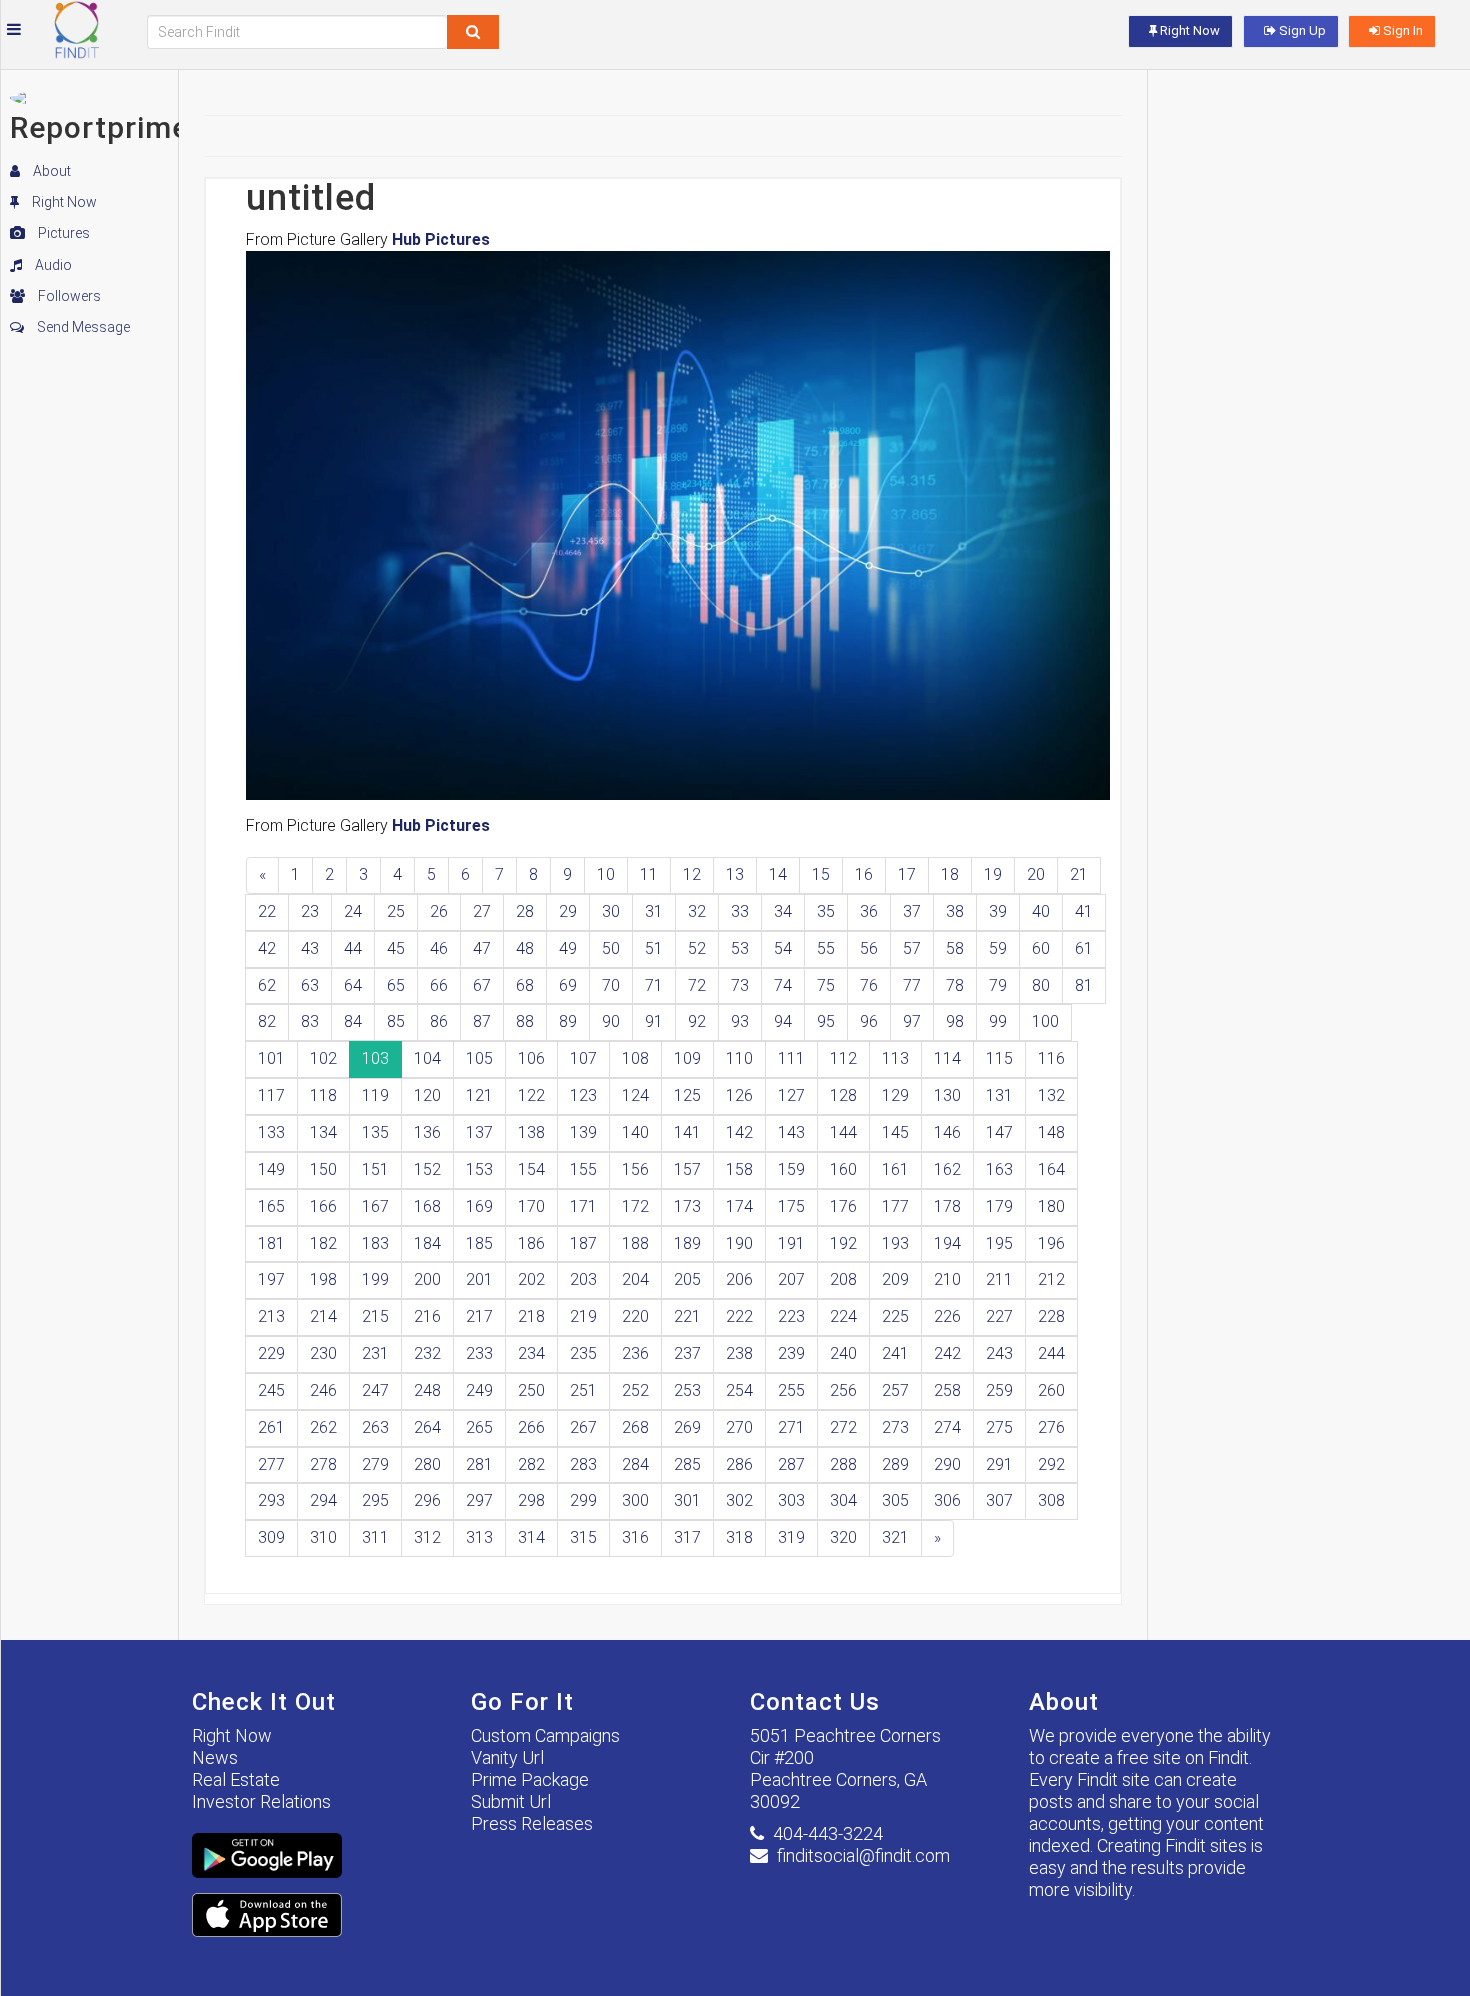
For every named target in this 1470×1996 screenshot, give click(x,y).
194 (947, 1243)
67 (482, 985)
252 (635, 1390)
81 (1084, 985)
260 (1051, 1390)
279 (375, 1464)
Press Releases (532, 1823)
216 (427, 1316)
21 (1079, 874)
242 (947, 1353)
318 (739, 1537)
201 (479, 1279)
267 (583, 1427)
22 (267, 911)
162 (947, 1169)
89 (568, 1021)
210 (947, 1279)
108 (635, 1058)
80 (1041, 985)
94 (783, 1021)
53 (740, 948)
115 (999, 1058)
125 (687, 1095)
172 (635, 1206)
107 (583, 1058)
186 (531, 1243)
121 (479, 1095)
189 (687, 1243)
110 (739, 1058)
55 (826, 948)
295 (375, 1500)
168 (427, 1206)
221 (687, 1316)
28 (525, 911)
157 (687, 1169)
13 (735, 874)
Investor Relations (261, 1801)
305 (895, 1500)
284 (635, 1464)
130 (947, 1095)
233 (479, 1353)
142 (739, 1132)
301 (687, 1500)
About (50, 171)
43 (310, 948)
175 (791, 1206)
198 (323, 1279)
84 (353, 1021)
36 (869, 911)
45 (396, 948)
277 (271, 1464)
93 (740, 1021)
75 (826, 985)
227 (999, 1316)
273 (895, 1427)
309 (271, 1537)
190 (739, 1243)
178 (947, 1206)
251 (583, 1390)
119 (375, 1095)
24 (353, 911)
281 (479, 1464)
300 (635, 1500)
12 (692, 874)
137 (479, 1132)
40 (1041, 911)
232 (427, 1353)
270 (739, 1427)
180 (1051, 1206)
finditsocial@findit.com (863, 1855)
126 (739, 1095)
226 (947, 1316)
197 (271, 1279)
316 (635, 1537)
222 (739, 1316)
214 (323, 1316)
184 (427, 1243)
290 (947, 1464)
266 (531, 1427)
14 (778, 874)
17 (907, 874)
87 (482, 1021)
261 (271, 1427)
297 (479, 1500)
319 (791, 1537)
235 (583, 1353)
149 (271, 1169)
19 (993, 874)
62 (267, 985)
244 (1051, 1353)
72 (697, 985)
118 (323, 1095)
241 (895, 1353)
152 (427, 1169)
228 (1051, 1316)
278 (323, 1464)
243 (999, 1353)
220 (635, 1316)
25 (396, 911)
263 (375, 1427)
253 (687, 1390)
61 (1084, 948)
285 (687, 1464)
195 (999, 1243)
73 (740, 985)
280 (427, 1464)
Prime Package (530, 1779)
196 (1051, 1243)
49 (568, 948)
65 (396, 985)
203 (583, 1279)
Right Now (63, 202)
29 (568, 911)
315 (583, 1537)
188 (635, 1243)
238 (739, 1353)
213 (271, 1316)
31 (654, 911)
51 (654, 948)
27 (482, 911)
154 (531, 1169)
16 (864, 874)
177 (895, 1206)
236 (635, 1353)
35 (826, 911)
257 (895, 1390)
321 (895, 1537)
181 (271, 1243)
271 (791, 1427)
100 (1045, 1021)
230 (323, 1353)
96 (869, 1021)
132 (1051, 1095)
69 (568, 985)
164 (1051, 1169)
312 (427, 1537)
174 (739, 1206)
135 (375, 1132)
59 (998, 948)
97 (912, 1021)
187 (583, 1243)
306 (947, 1500)
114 (947, 1058)
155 (583, 1169)
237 (687, 1353)
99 (998, 1021)
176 (843, 1206)
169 (479, 1206)
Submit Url (511, 1801)
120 (427, 1095)
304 (843, 1500)
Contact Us (815, 1702)
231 (375, 1353)
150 (323, 1169)
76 (869, 985)
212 (1051, 1279)
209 (895, 1279)
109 (687, 1058)
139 (583, 1132)
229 (271, 1353)
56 (869, 948)
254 (739, 1390)
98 (955, 1021)
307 (999, 1500)
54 (783, 948)
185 (479, 1243)
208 (843, 1279)
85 (396, 1021)
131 (999, 1095)
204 (635, 1279)
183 (375, 1243)
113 (895, 1058)
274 (947, 1427)
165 (271, 1206)
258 (947, 1390)
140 (635, 1132)
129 (895, 1095)
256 (843, 1390)
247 (375, 1390)
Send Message (82, 327)
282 (531, 1464)
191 (791, 1243)
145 (895, 1132)
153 (479, 1169)
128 (843, 1095)
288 (843, 1464)
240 (843, 1353)
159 (791, 1169)
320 (843, 1537)
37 (912, 911)
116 (1051, 1058)
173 (687, 1206)
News (215, 1757)
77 (912, 985)
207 (791, 1279)
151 (375, 1169)
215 (375, 1316)
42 (267, 948)
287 (791, 1464)
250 (531, 1390)
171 (583, 1206)
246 (323, 1390)
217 (479, 1316)
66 (439, 985)
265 (479, 1427)
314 (531, 1537)
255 (791, 1390)
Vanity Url (507, 1757)
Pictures (62, 233)
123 (583, 1095)
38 (955, 911)
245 (271, 1390)
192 (843, 1243)
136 (427, 1132)
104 (427, 1058)
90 (611, 1021)
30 (611, 911)
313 (479, 1537)
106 (531, 1058)
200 (427, 1279)
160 (843, 1169)
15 (821, 874)
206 (739, 1279)
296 (427, 1500)
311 (375, 1537)
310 (323, 1537)
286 (739, 1464)
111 (791, 1058)
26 (439, 911)
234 (531, 1353)
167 (375, 1206)
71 (654, 985)
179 (999, 1206)
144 (843, 1132)
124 (635, 1095)
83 (310, 1021)
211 (999, 1279)
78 (955, 985)
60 (1041, 948)
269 (687, 1427)
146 (947, 1132)
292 (1051, 1464)
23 (310, 911)
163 (999, 1169)
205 (687, 1279)
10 (606, 874)
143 (791, 1132)
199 (375, 1279)
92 (697, 1021)
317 (687, 1537)
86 (439, 1021)
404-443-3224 (828, 1833)
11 (649, 874)
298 (531, 1500)
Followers (68, 296)
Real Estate (236, 1779)
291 (999, 1464)
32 (697, 911)
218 (531, 1316)
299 (583, 1500)
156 (635, 1169)
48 (525, 948)
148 (1051, 1132)
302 (739, 1500)
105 (479, 1058)
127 (791, 1095)
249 (479, 1390)
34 (783, 911)
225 (895, 1316)
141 (687, 1132)
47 (482, 948)
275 (999, 1427)
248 (427, 1390)
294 (323, 1500)
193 (895, 1243)
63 (310, 985)
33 (740, 911)
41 (1084, 911)
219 (583, 1316)
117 (271, 1095)
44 (353, 948)
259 (999, 1390)
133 (271, 1132)
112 (843, 1058)
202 (531, 1279)
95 (826, 1021)
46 (439, 948)
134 (323, 1132)
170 (531, 1206)
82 (267, 1021)
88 (525, 1021)
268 (635, 1427)
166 (323, 1206)
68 (525, 985)
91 (654, 1021)
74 (783, 985)
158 (739, 1169)
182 (323, 1243)
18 (950, 874)
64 (353, 985)
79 (998, 985)
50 (611, 948)
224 (843, 1316)
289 (895, 1464)
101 (271, 1058)
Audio (52, 265)
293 (271, 1500)
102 (323, 1058)
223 (791, 1316)
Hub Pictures (441, 239)
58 (955, 948)
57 (912, 948)
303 (791, 1500)
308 (1051, 1500)
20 (1036, 874)
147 (999, 1132)
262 (323, 1427)
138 (531, 1132)
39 (998, 911)
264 (427, 1427)
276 (1051, 1427)
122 (531, 1095)
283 (583, 1464)
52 (697, 948)
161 (895, 1169)
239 (791, 1353)
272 (843, 1427)
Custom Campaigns (545, 1735)
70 (611, 985)
